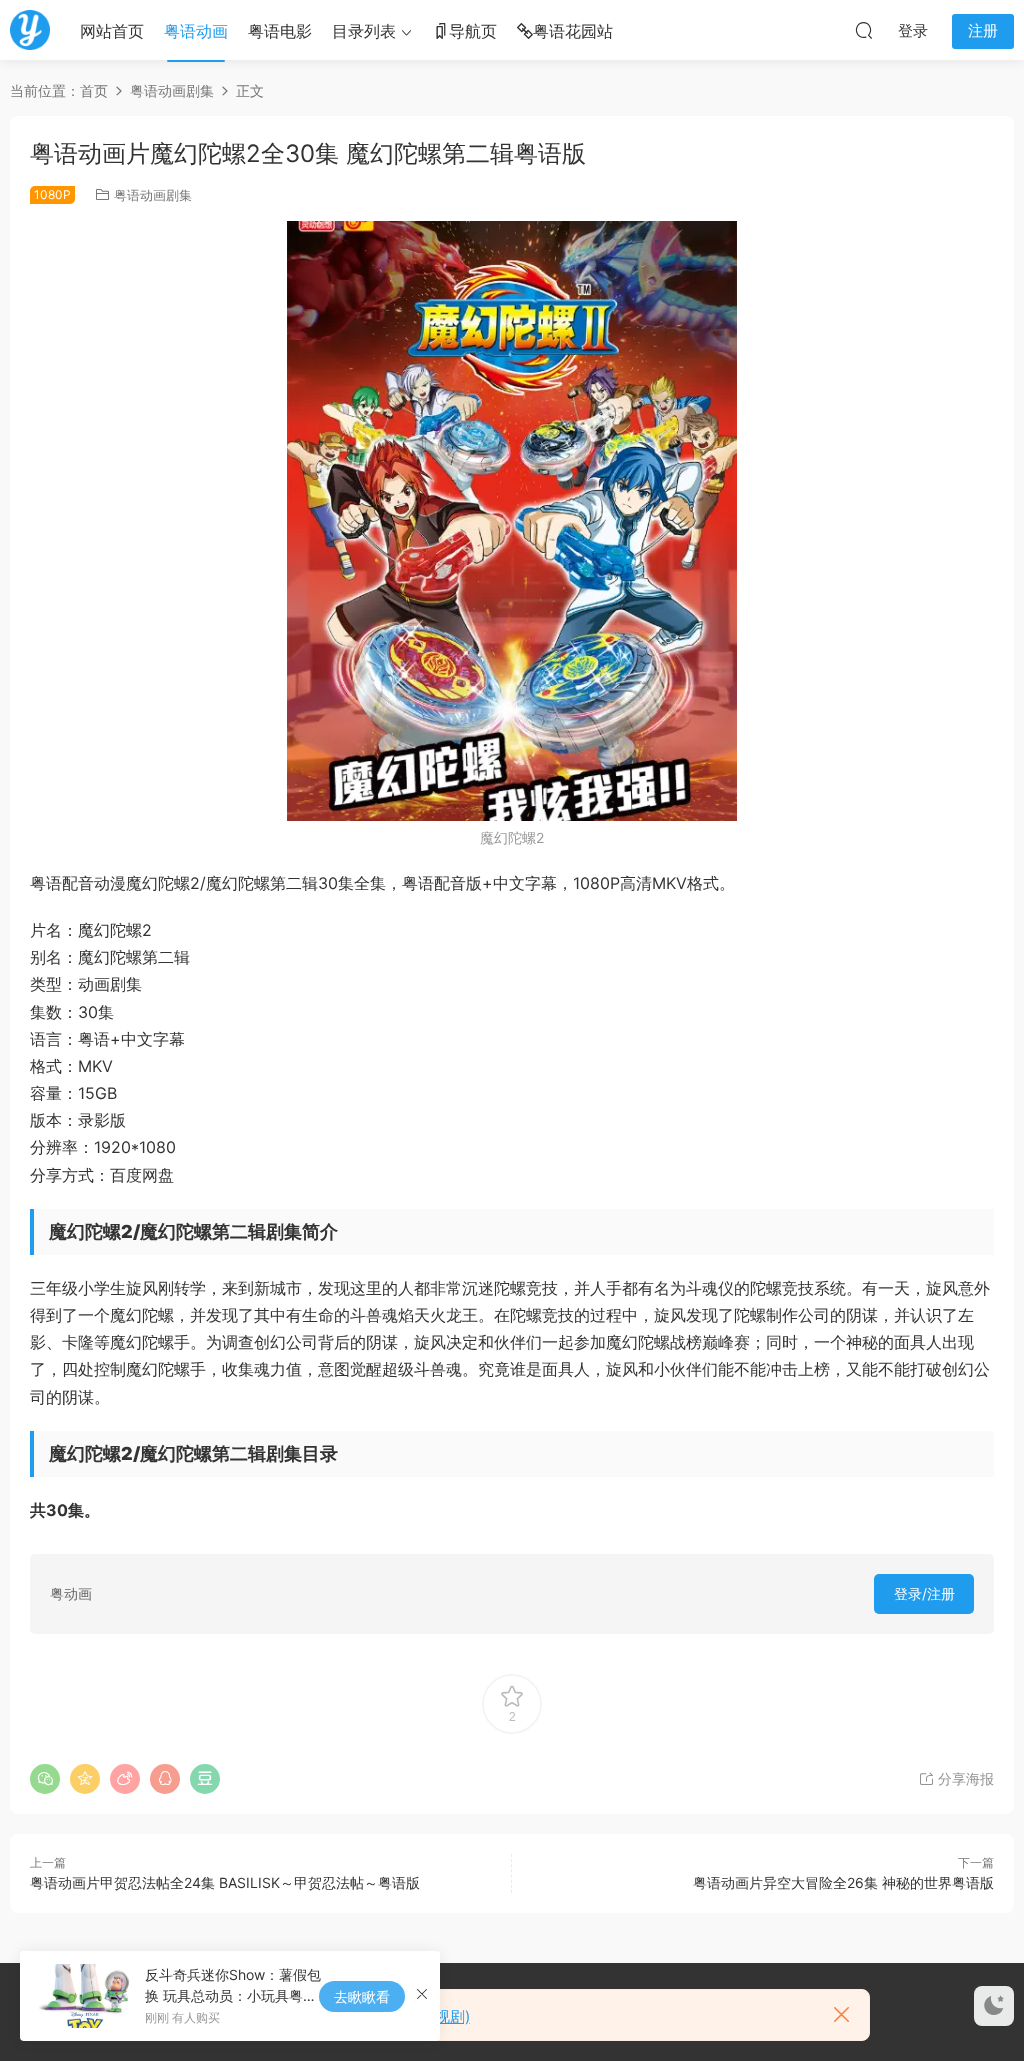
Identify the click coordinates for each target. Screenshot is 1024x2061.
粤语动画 (196, 31)
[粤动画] (30, 30)
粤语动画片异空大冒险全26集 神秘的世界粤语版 (843, 1882)
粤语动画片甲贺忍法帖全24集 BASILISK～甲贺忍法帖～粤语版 (225, 1882)
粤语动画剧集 (153, 195)
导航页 (473, 31)
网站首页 (112, 31)
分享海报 (964, 1778)
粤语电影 (280, 31)
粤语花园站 (573, 31)
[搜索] (864, 30)
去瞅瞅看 (362, 1996)
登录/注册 (924, 1593)
